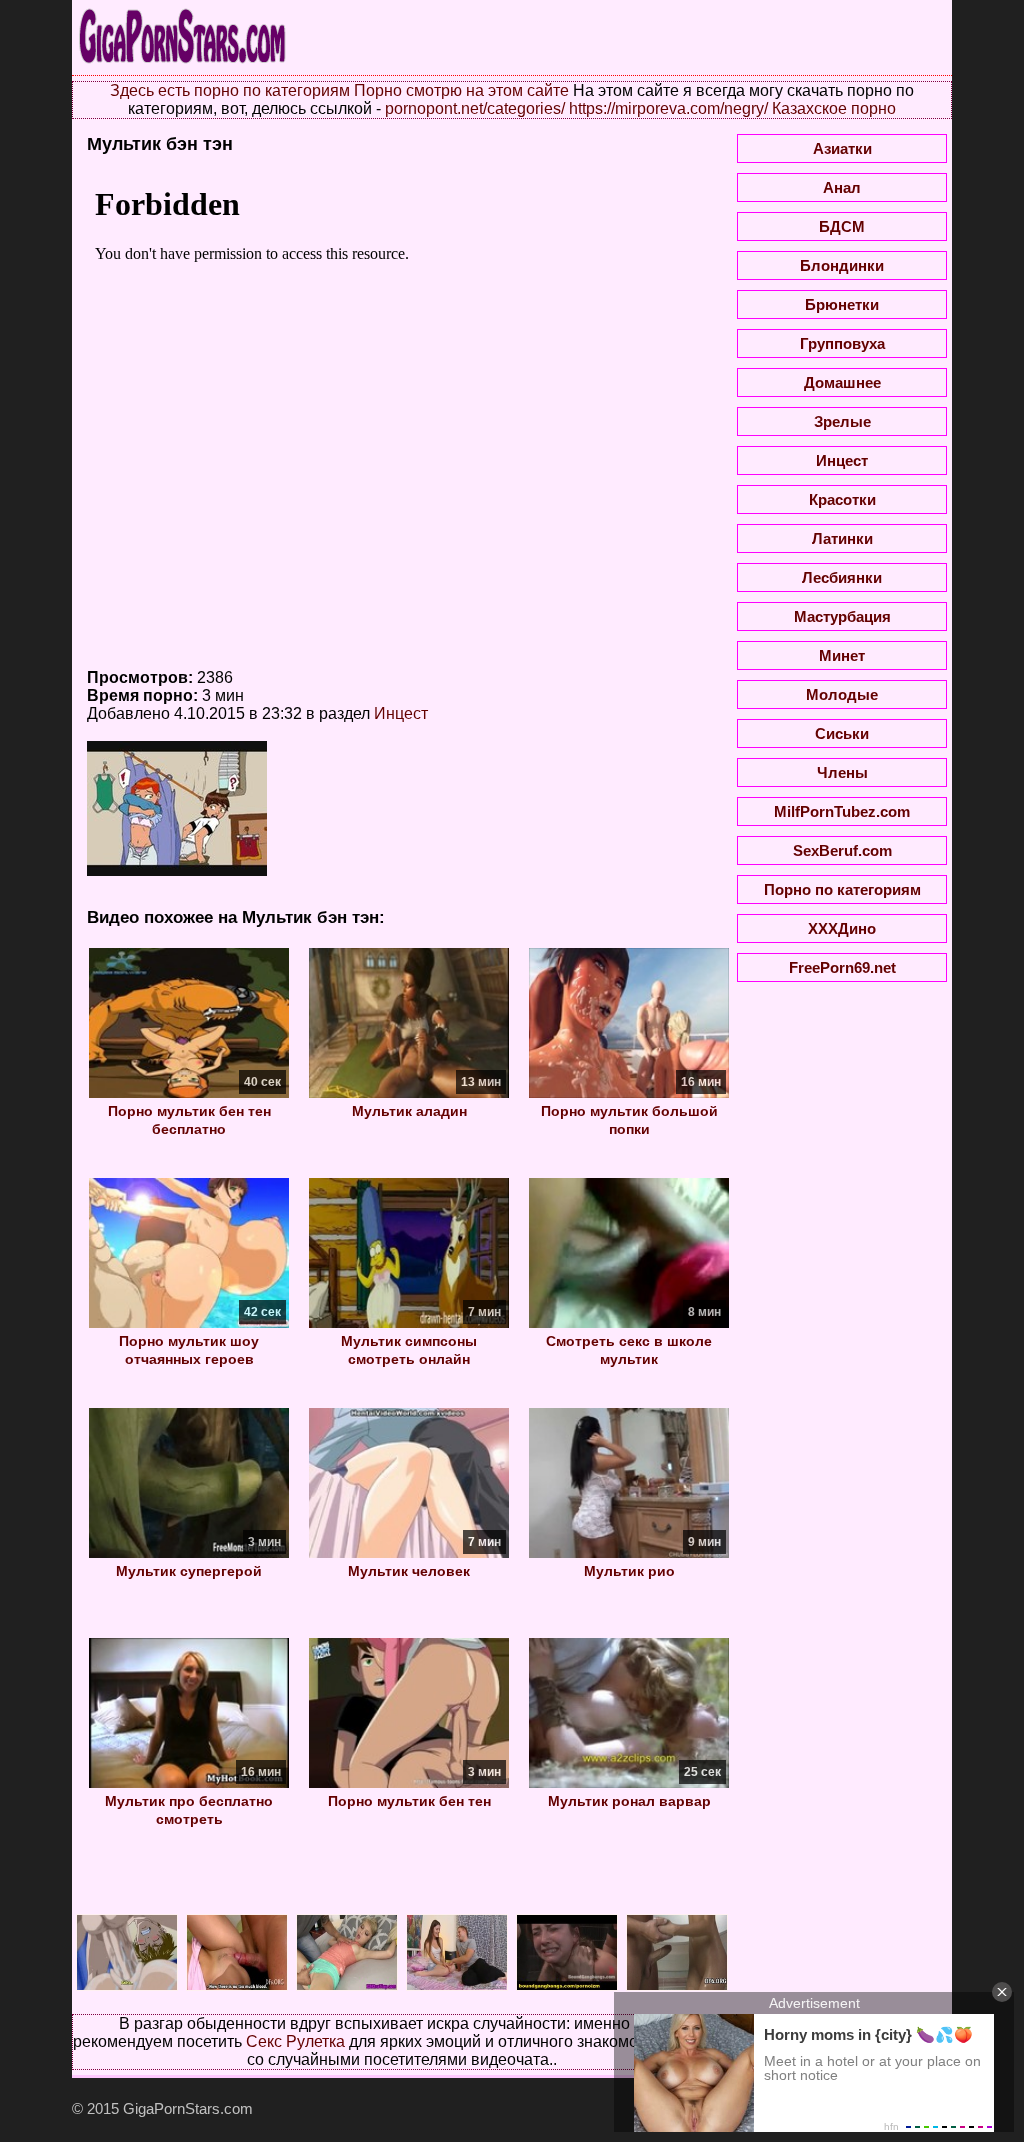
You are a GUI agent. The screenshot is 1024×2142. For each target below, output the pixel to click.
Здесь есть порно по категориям (230, 90)
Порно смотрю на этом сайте (461, 90)
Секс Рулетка (295, 2041)
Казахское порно (834, 108)
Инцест (401, 713)
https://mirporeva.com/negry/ (668, 108)
